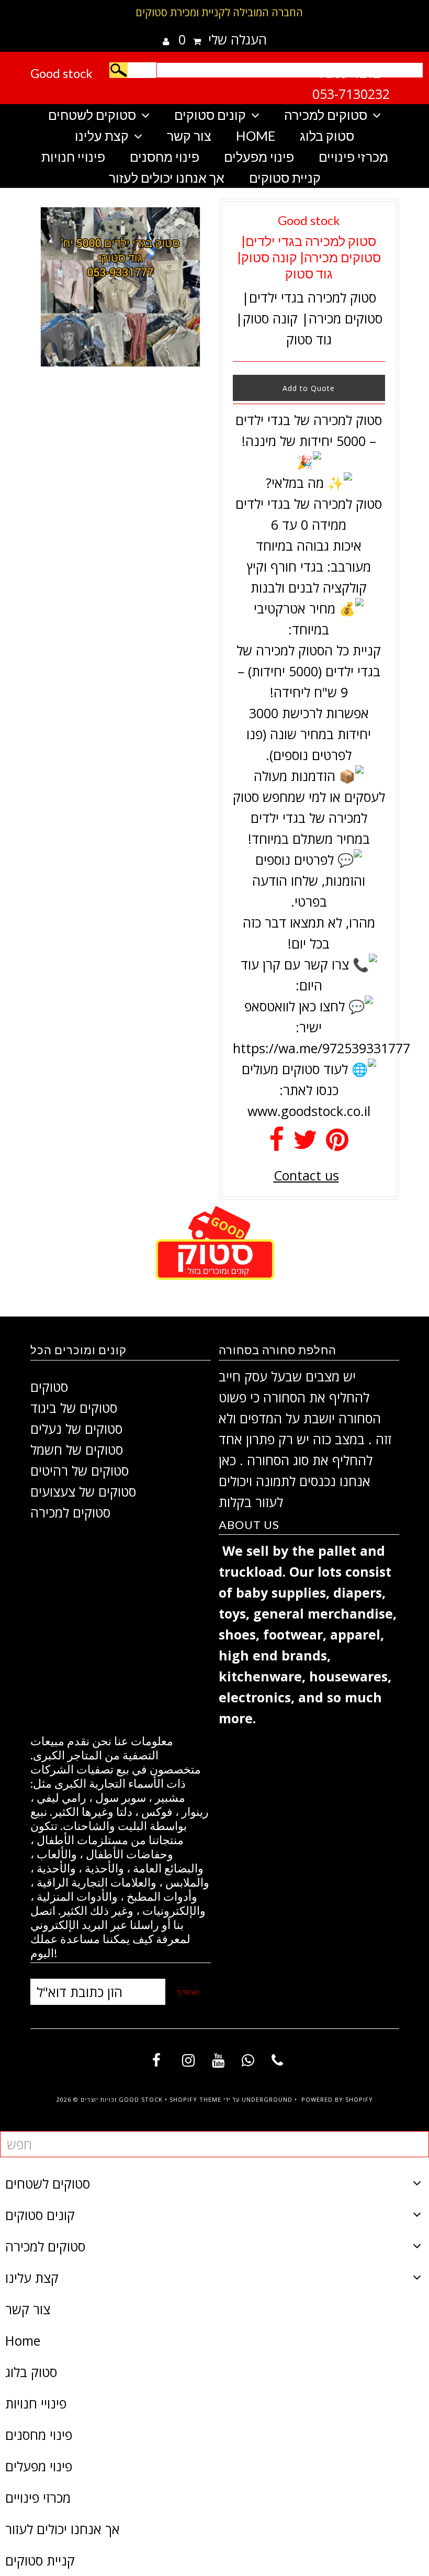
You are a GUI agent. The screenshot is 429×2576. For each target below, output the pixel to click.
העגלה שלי (223, 39)
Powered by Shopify (337, 2099)
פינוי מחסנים (165, 157)
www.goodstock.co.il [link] (309, 1111)
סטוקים (49, 1387)
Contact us (306, 1175)
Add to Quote (309, 388)
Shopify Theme (195, 2099)
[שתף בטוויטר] (305, 1144)
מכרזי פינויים (353, 157)
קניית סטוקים (285, 177)
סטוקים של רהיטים (80, 1470)
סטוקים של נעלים (76, 1429)
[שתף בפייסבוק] (276, 1144)
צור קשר (189, 136)
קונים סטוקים (210, 115)
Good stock (61, 73)
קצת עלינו (102, 136)
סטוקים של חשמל (77, 1449)
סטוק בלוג (327, 136)
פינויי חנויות (73, 157)
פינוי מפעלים (259, 157)
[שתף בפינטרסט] (337, 1144)
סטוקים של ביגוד (74, 1408)
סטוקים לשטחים (92, 115)
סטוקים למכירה (326, 115)
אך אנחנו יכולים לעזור (167, 177)
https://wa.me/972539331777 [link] (321, 1048)
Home (256, 136)
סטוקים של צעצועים (83, 1491)
